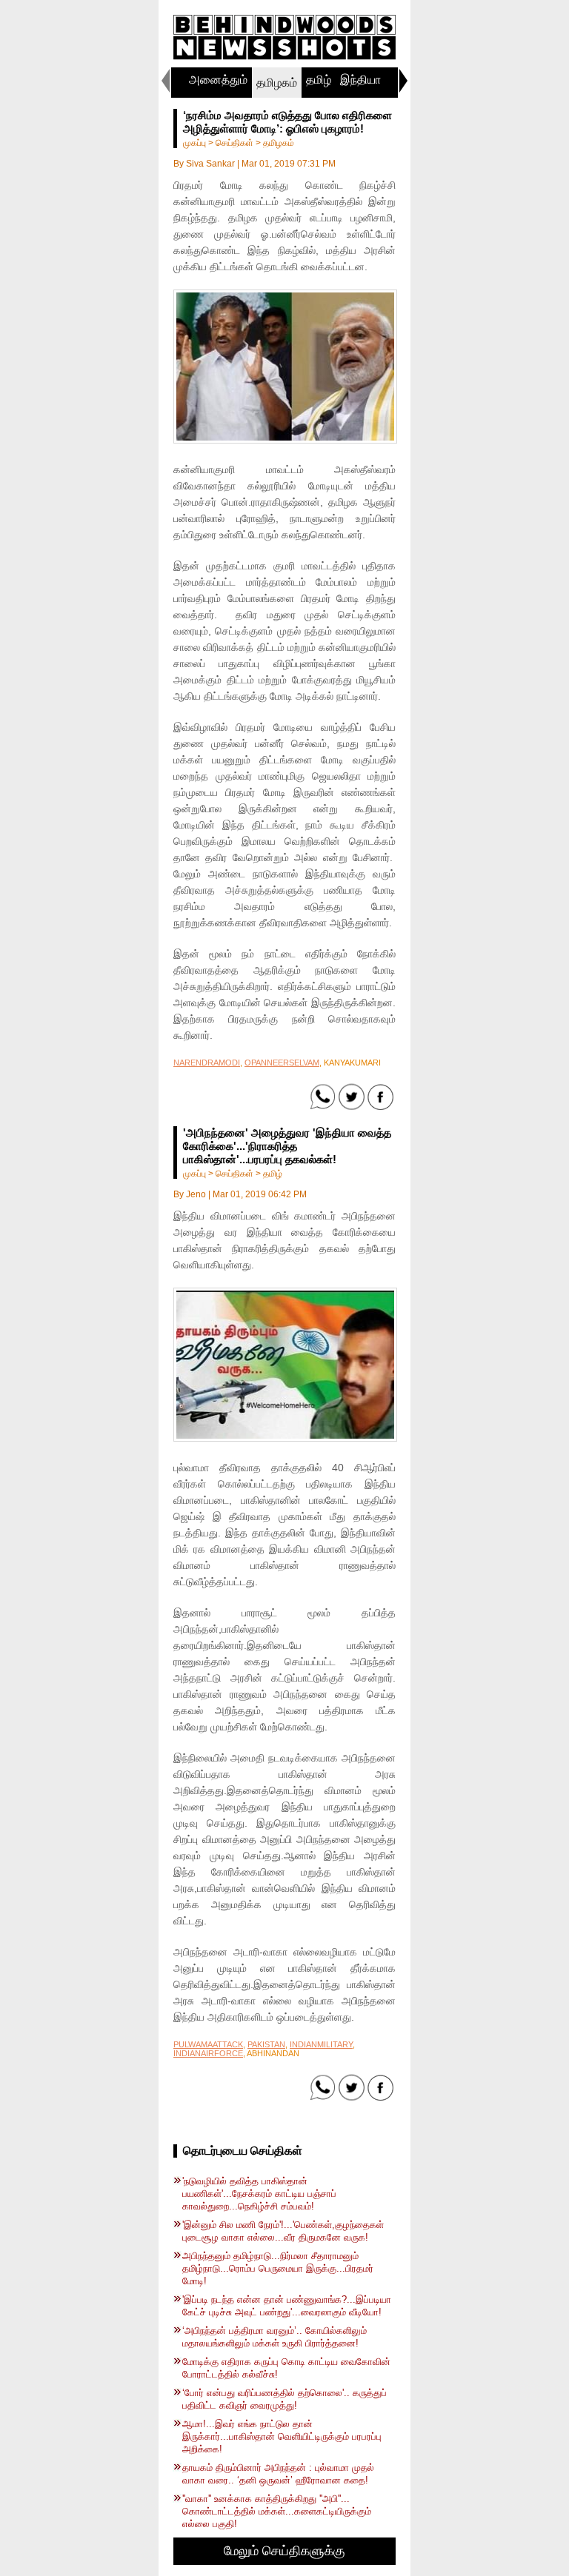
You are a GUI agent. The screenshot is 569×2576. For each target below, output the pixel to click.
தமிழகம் (277, 83)
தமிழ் (319, 80)
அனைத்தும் (218, 80)
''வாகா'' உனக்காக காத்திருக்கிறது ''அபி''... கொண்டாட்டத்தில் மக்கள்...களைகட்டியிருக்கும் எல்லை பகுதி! (277, 2511)
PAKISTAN (266, 2044)
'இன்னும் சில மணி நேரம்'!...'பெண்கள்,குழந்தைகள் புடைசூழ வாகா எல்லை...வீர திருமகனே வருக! (283, 2231)
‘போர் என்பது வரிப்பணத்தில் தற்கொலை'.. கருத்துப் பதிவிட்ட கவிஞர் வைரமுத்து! (284, 2399)
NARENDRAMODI (207, 1063)
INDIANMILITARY (321, 2044)
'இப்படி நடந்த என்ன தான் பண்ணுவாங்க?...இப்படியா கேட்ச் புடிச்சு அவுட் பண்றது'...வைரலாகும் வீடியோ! (287, 2306)
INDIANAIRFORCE (208, 2053)
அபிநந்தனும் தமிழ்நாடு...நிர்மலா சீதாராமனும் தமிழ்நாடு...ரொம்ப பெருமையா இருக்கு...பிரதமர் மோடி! (278, 2268)
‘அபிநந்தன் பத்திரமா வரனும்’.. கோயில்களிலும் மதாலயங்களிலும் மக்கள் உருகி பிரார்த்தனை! (274, 2337)
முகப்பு (194, 143)
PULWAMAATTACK (208, 2044)
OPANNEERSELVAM (282, 1063)
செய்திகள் (234, 143)
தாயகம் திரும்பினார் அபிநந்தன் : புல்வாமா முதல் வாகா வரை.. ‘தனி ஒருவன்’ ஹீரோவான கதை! (278, 2474)
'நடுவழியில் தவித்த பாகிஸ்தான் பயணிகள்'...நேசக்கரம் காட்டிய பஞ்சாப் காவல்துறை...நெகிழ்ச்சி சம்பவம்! (259, 2194)
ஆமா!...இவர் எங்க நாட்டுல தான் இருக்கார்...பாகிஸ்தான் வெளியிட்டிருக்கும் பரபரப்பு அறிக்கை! (282, 2436)
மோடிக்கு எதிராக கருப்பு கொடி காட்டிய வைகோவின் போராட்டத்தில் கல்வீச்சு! (286, 2368)
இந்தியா (360, 80)
